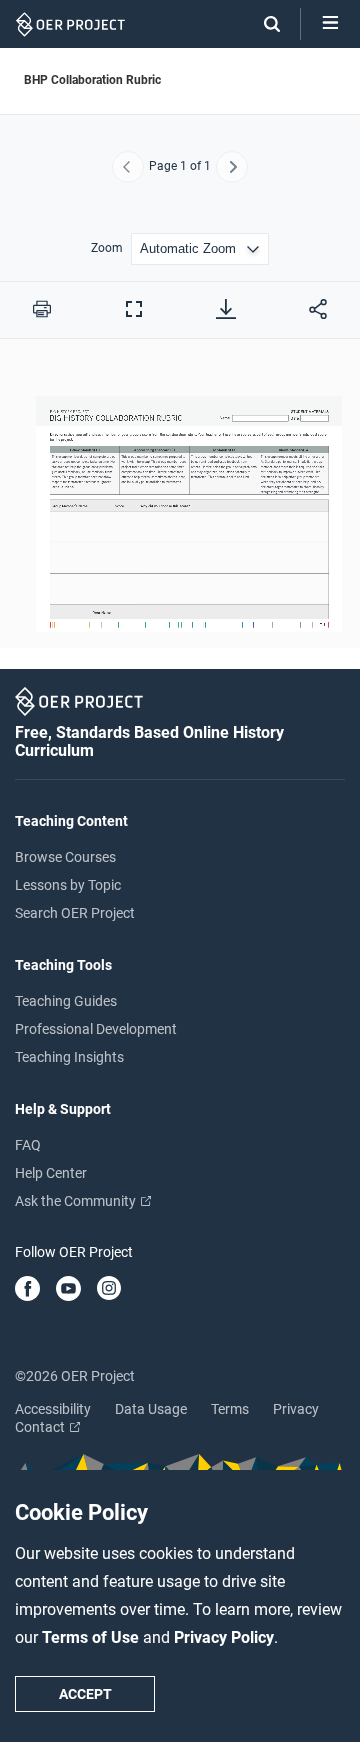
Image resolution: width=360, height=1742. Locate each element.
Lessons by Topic (68, 885)
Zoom (107, 248)
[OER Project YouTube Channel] (68, 1290)
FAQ (28, 1145)
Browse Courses (65, 857)
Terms (230, 1409)
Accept (85, 1694)
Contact (41, 1427)
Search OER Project (75, 913)
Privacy (296, 1409)
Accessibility (53, 1409)
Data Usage (151, 1409)
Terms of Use (92, 1637)
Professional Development (96, 1029)
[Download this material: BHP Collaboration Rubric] (226, 309)
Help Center (51, 1173)
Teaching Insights (69, 1057)
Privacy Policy (224, 1637)
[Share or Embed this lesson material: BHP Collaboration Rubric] (318, 309)
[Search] (262, 24)
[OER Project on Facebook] (27, 1290)
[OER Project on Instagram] (109, 1290)
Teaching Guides (66, 1001)
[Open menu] (330, 24)
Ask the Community (77, 1201)
